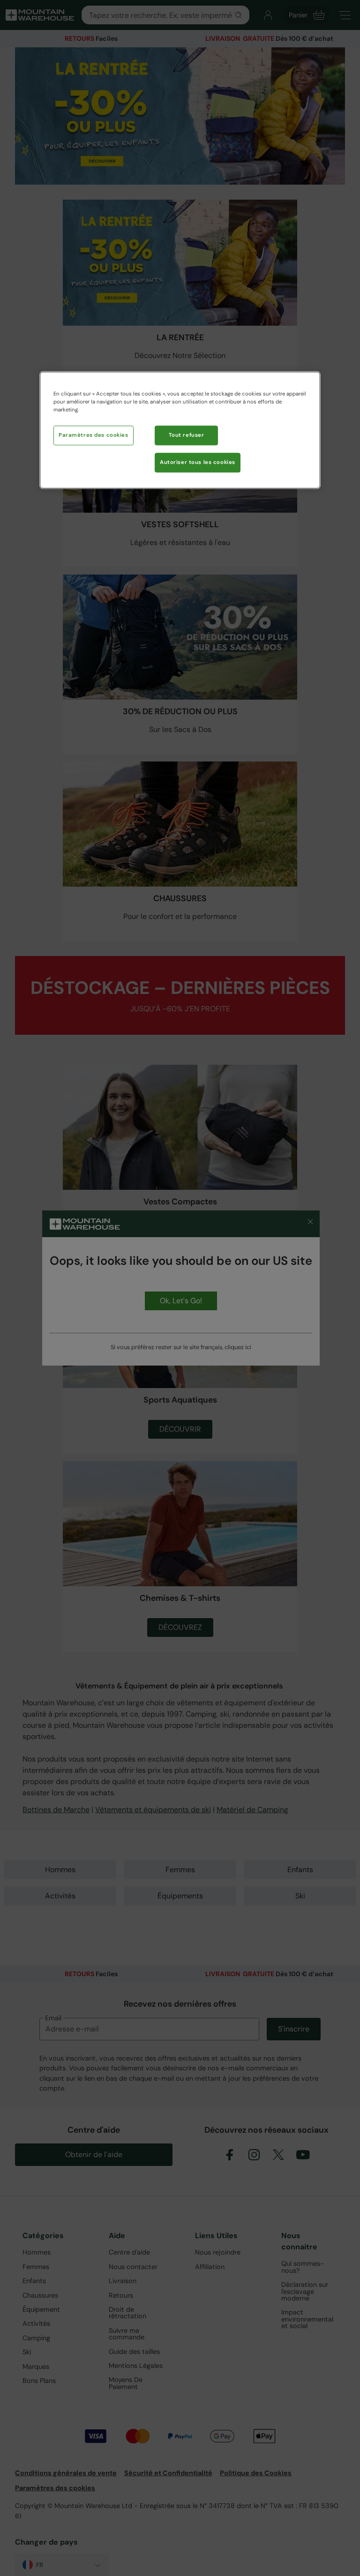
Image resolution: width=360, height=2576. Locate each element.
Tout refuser (187, 435)
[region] (180, 430)
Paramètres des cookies (94, 435)
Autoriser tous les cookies (198, 462)
